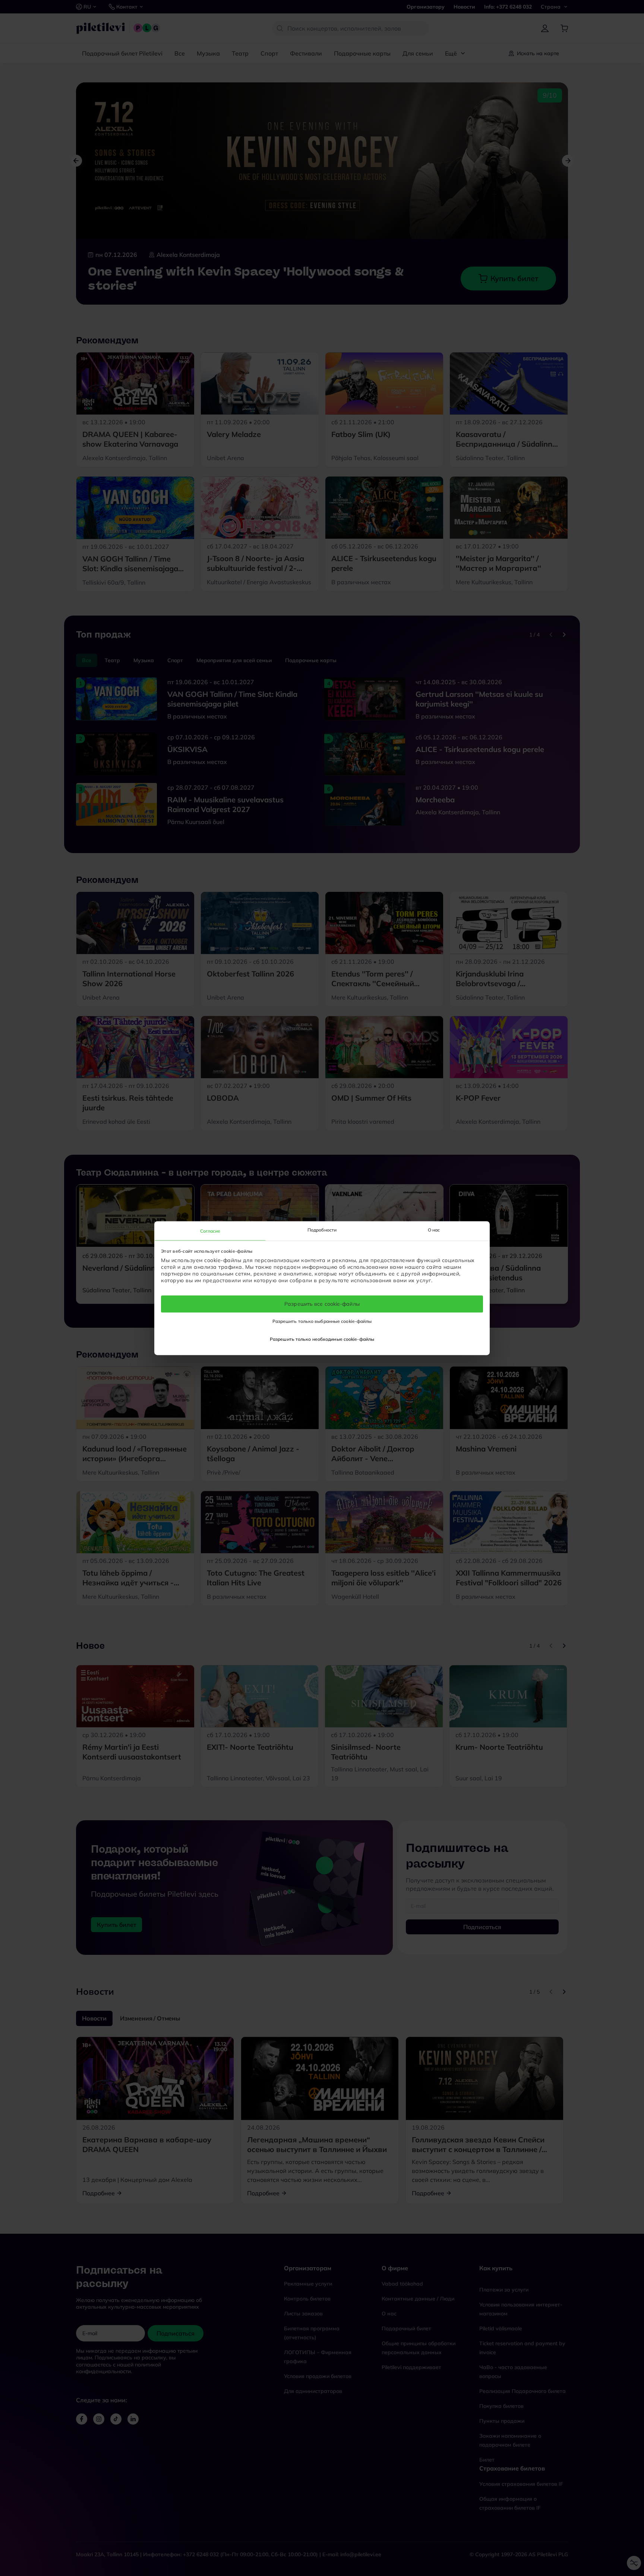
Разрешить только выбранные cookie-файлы (322, 1321)
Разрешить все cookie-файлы (322, 1304)
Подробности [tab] (322, 1230)
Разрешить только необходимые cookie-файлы (322, 1339)
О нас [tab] (434, 1230)
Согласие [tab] (210, 1231)
